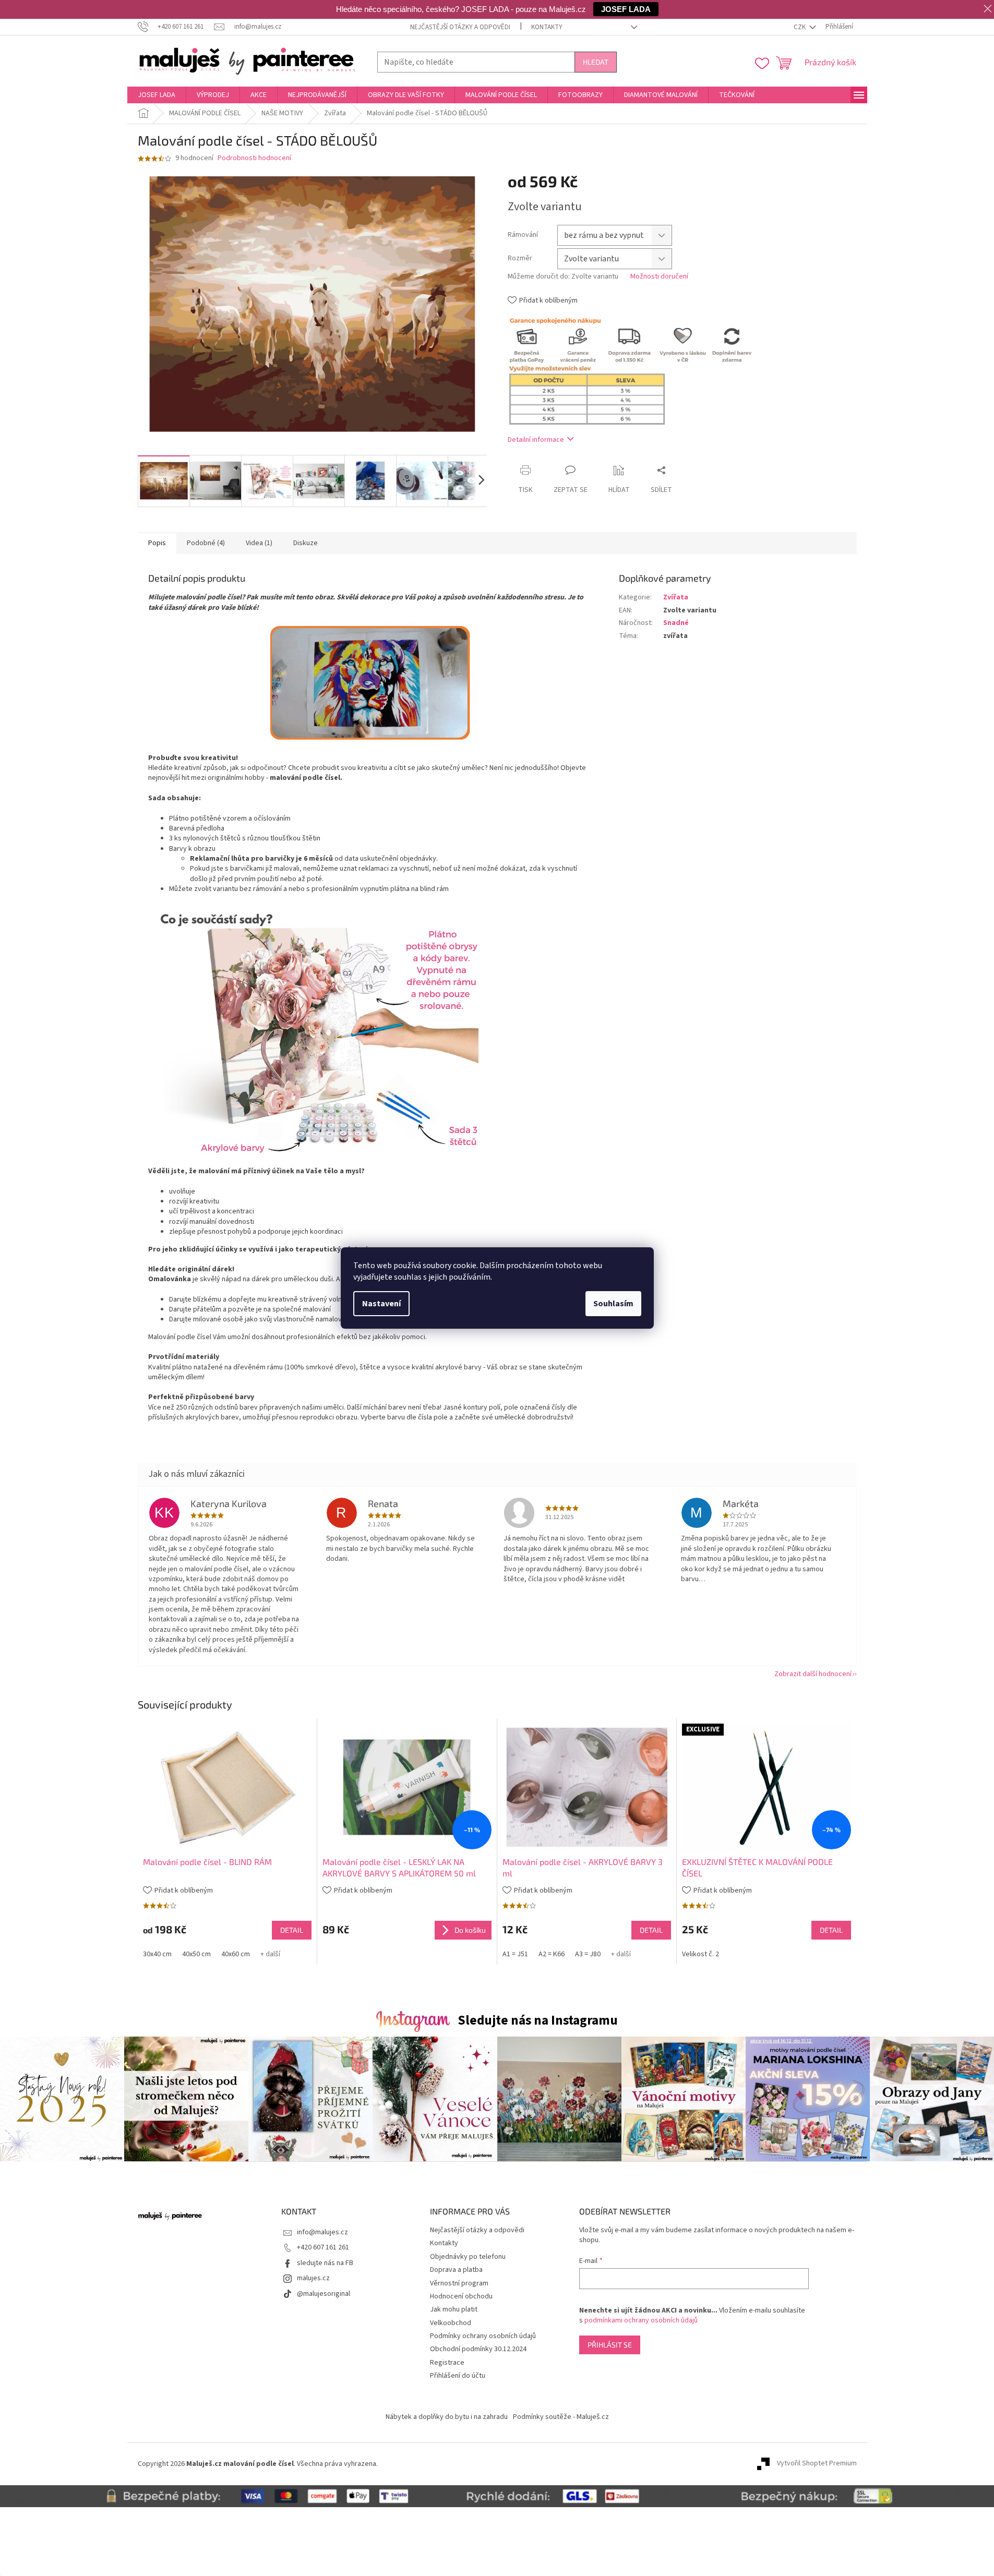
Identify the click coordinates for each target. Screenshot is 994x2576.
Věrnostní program (459, 2283)
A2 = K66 (552, 1954)
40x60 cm (236, 1954)
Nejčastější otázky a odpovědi (460, 27)
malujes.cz (313, 2278)
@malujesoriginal (324, 2294)
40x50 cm (196, 1954)
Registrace (447, 2363)
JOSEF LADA (626, 9)
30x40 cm (157, 1954)
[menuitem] (157, 95)
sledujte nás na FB (325, 2263)
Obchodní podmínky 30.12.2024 (478, 2349)
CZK (800, 27)
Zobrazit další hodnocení (813, 1674)
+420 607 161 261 (323, 2247)
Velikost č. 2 (700, 1954)
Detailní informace (536, 440)
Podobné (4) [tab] (206, 543)
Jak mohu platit (454, 2309)
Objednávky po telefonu (468, 2257)
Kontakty (547, 27)
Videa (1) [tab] (259, 543)
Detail (292, 1930)
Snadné (676, 623)
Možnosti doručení (659, 277)
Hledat (596, 62)
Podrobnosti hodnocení (254, 158)
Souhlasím (613, 1304)
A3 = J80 (588, 1954)
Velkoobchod (451, 2323)
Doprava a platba (456, 2270)
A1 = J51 (515, 1954)
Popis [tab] (157, 543)
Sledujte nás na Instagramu (538, 2020)
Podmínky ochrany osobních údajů (483, 2336)
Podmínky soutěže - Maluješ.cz (561, 2417)
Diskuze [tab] (306, 543)
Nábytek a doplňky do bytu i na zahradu (447, 2417)
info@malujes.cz (322, 2232)
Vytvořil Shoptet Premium (817, 2464)
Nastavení (381, 1304)
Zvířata (676, 597)
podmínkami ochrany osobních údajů (641, 2320)
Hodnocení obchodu (461, 2296)
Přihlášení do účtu (458, 2376)
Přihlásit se (610, 2345)
